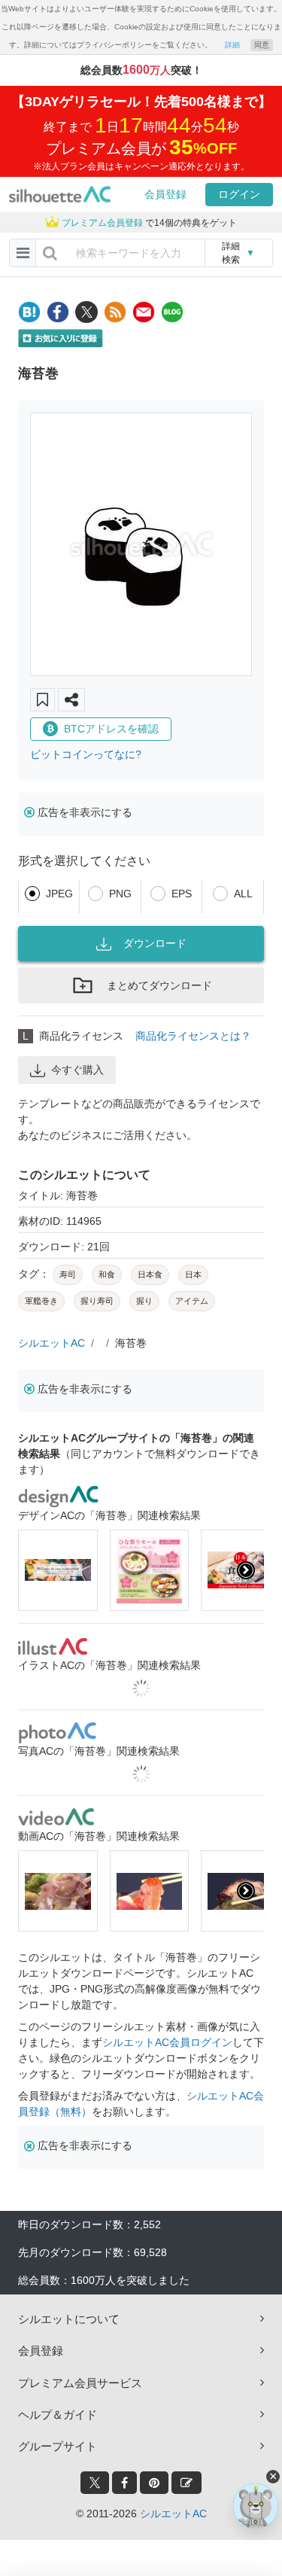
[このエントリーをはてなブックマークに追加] (29, 312)
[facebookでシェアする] (58, 312)
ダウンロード (155, 943)
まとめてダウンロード (159, 985)
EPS (182, 894)
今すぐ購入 (77, 1070)
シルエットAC (52, 1343)
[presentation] (36, 1570)
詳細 (232, 45)
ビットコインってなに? (86, 754)
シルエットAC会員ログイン (167, 2042)
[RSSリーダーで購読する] (115, 312)
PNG (120, 894)
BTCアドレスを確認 (111, 729)
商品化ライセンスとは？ (193, 1036)
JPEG (59, 894)
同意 (262, 45)
